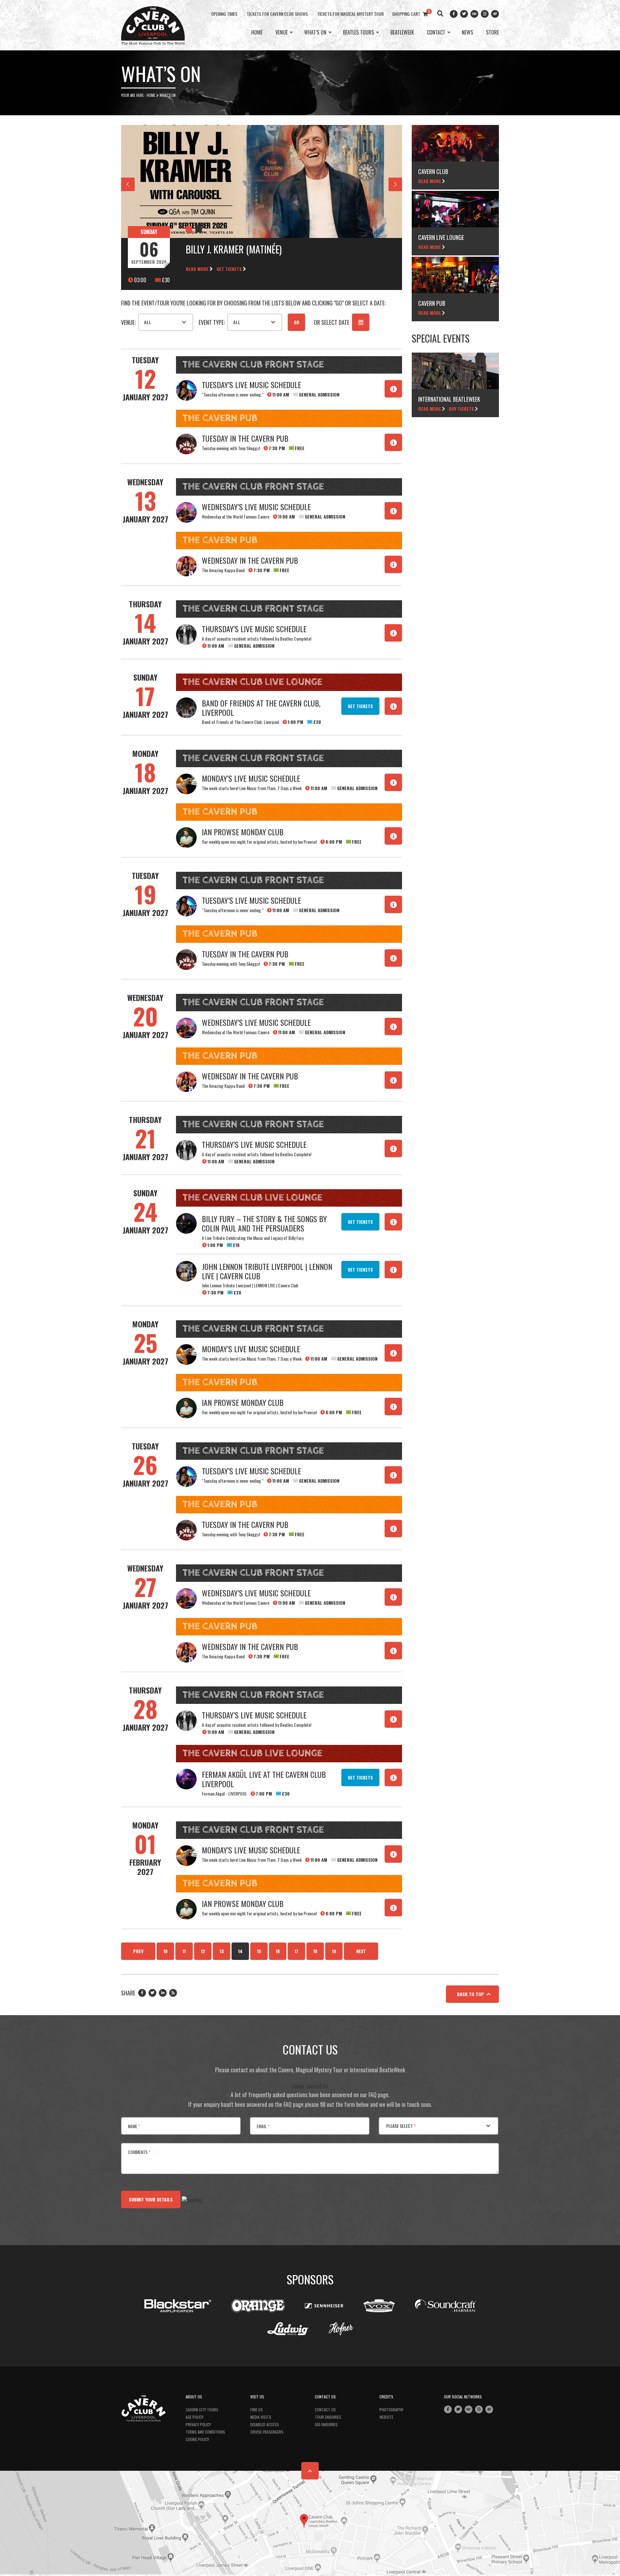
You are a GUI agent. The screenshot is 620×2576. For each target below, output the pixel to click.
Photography (391, 2410)
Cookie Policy (197, 2439)
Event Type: (212, 322)
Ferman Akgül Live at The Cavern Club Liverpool (264, 1779)
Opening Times (224, 14)
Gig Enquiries (326, 2424)
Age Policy (195, 2417)
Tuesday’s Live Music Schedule (251, 385)
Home (257, 33)
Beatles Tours (358, 33)
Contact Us (325, 2410)
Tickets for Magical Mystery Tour (350, 14)
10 (165, 1951)
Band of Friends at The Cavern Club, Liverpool (261, 708)
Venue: (128, 322)
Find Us (257, 2410)
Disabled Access (265, 2424)
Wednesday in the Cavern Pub (250, 560)
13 (222, 1951)
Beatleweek (402, 33)
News (467, 33)
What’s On (315, 33)
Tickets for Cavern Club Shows (277, 14)
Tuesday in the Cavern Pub (245, 438)
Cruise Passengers (267, 2432)
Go (297, 322)
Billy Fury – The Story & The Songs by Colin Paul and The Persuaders (264, 1223)
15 (259, 1951)
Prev (138, 1951)
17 (296, 1951)
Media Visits (261, 2417)
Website (386, 2417)
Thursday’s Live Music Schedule (254, 629)
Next (361, 1951)
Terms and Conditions (205, 2432)
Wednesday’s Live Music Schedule (256, 507)
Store (492, 33)
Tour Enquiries (328, 2417)
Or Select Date (332, 322)
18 (315, 1951)
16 (278, 1951)
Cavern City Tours (202, 2410)
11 (184, 1951)
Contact (436, 33)
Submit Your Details (151, 2199)
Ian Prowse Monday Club (243, 832)
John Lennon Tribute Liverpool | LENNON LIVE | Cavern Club (267, 1271)
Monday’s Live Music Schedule (251, 778)
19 (334, 1951)
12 (203, 1951)
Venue (282, 33)
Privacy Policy (198, 2424)
